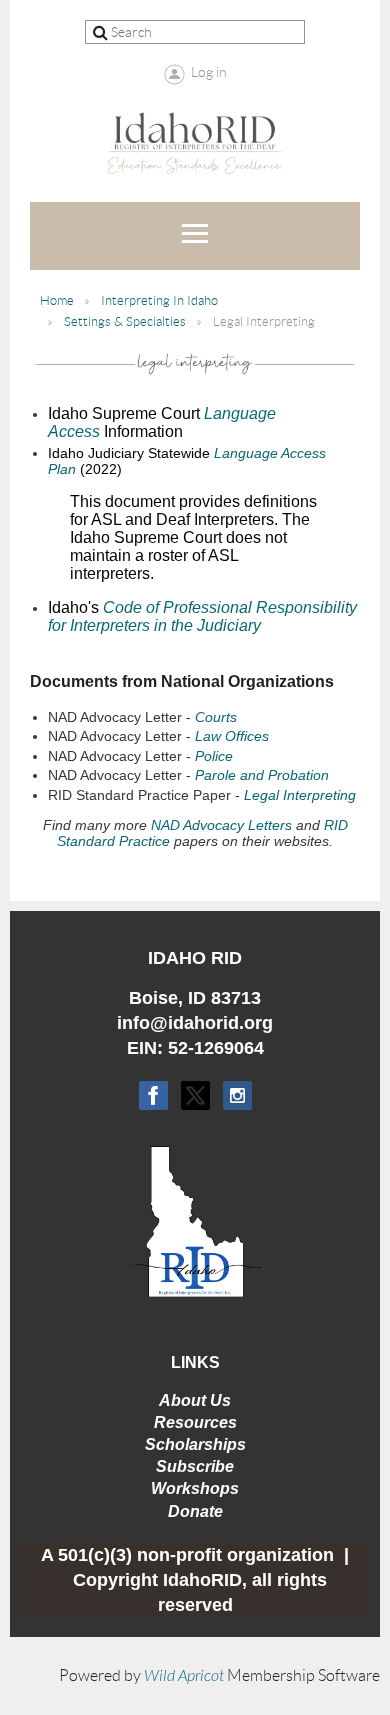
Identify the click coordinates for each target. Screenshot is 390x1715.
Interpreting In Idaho (159, 300)
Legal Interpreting (300, 795)
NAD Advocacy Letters (221, 825)
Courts (216, 717)
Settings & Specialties (125, 321)
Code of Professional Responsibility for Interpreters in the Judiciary (202, 616)
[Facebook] (153, 1095)
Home (57, 300)
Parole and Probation (262, 775)
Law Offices (232, 736)
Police (214, 756)
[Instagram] (237, 1095)
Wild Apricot (184, 1676)
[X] (195, 1095)
